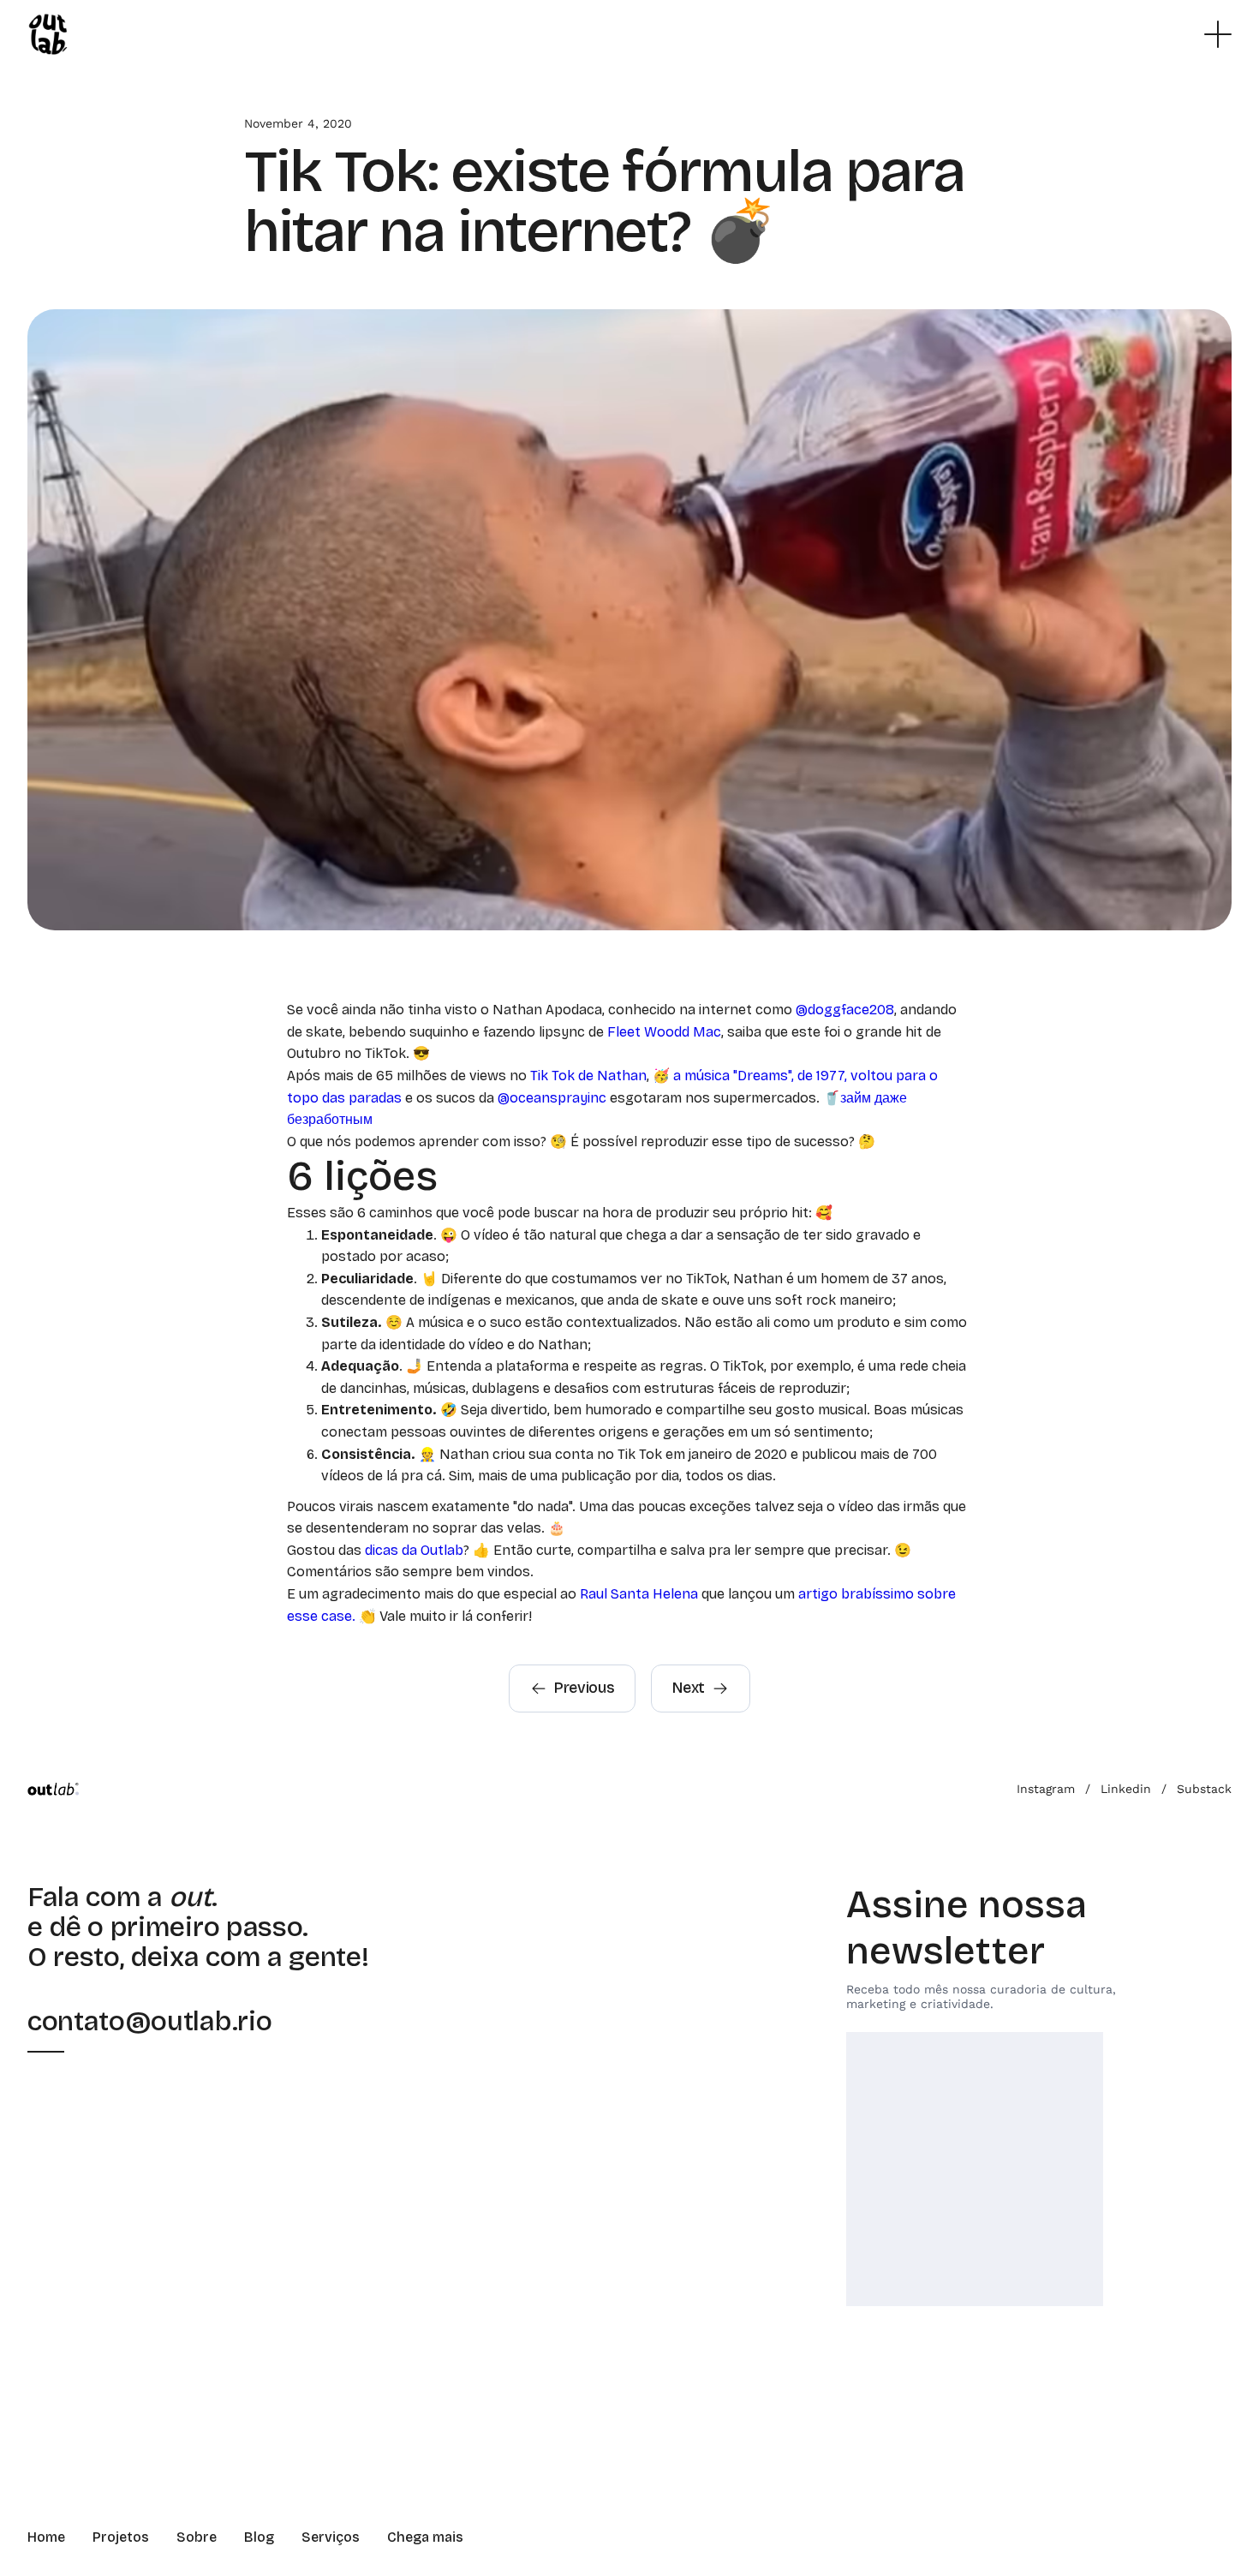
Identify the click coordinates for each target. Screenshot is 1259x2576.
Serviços (331, 2537)
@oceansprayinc (552, 1098)
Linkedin (1126, 1789)
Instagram (1046, 1789)
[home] (48, 34)
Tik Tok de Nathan (587, 1076)
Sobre (197, 2537)
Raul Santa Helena (639, 1594)
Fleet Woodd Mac (664, 1032)
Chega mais (425, 2537)
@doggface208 (845, 1010)
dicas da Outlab (414, 1550)
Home (46, 2537)
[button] (1218, 34)
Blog (259, 2537)
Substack (1204, 1789)
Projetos (121, 2537)
